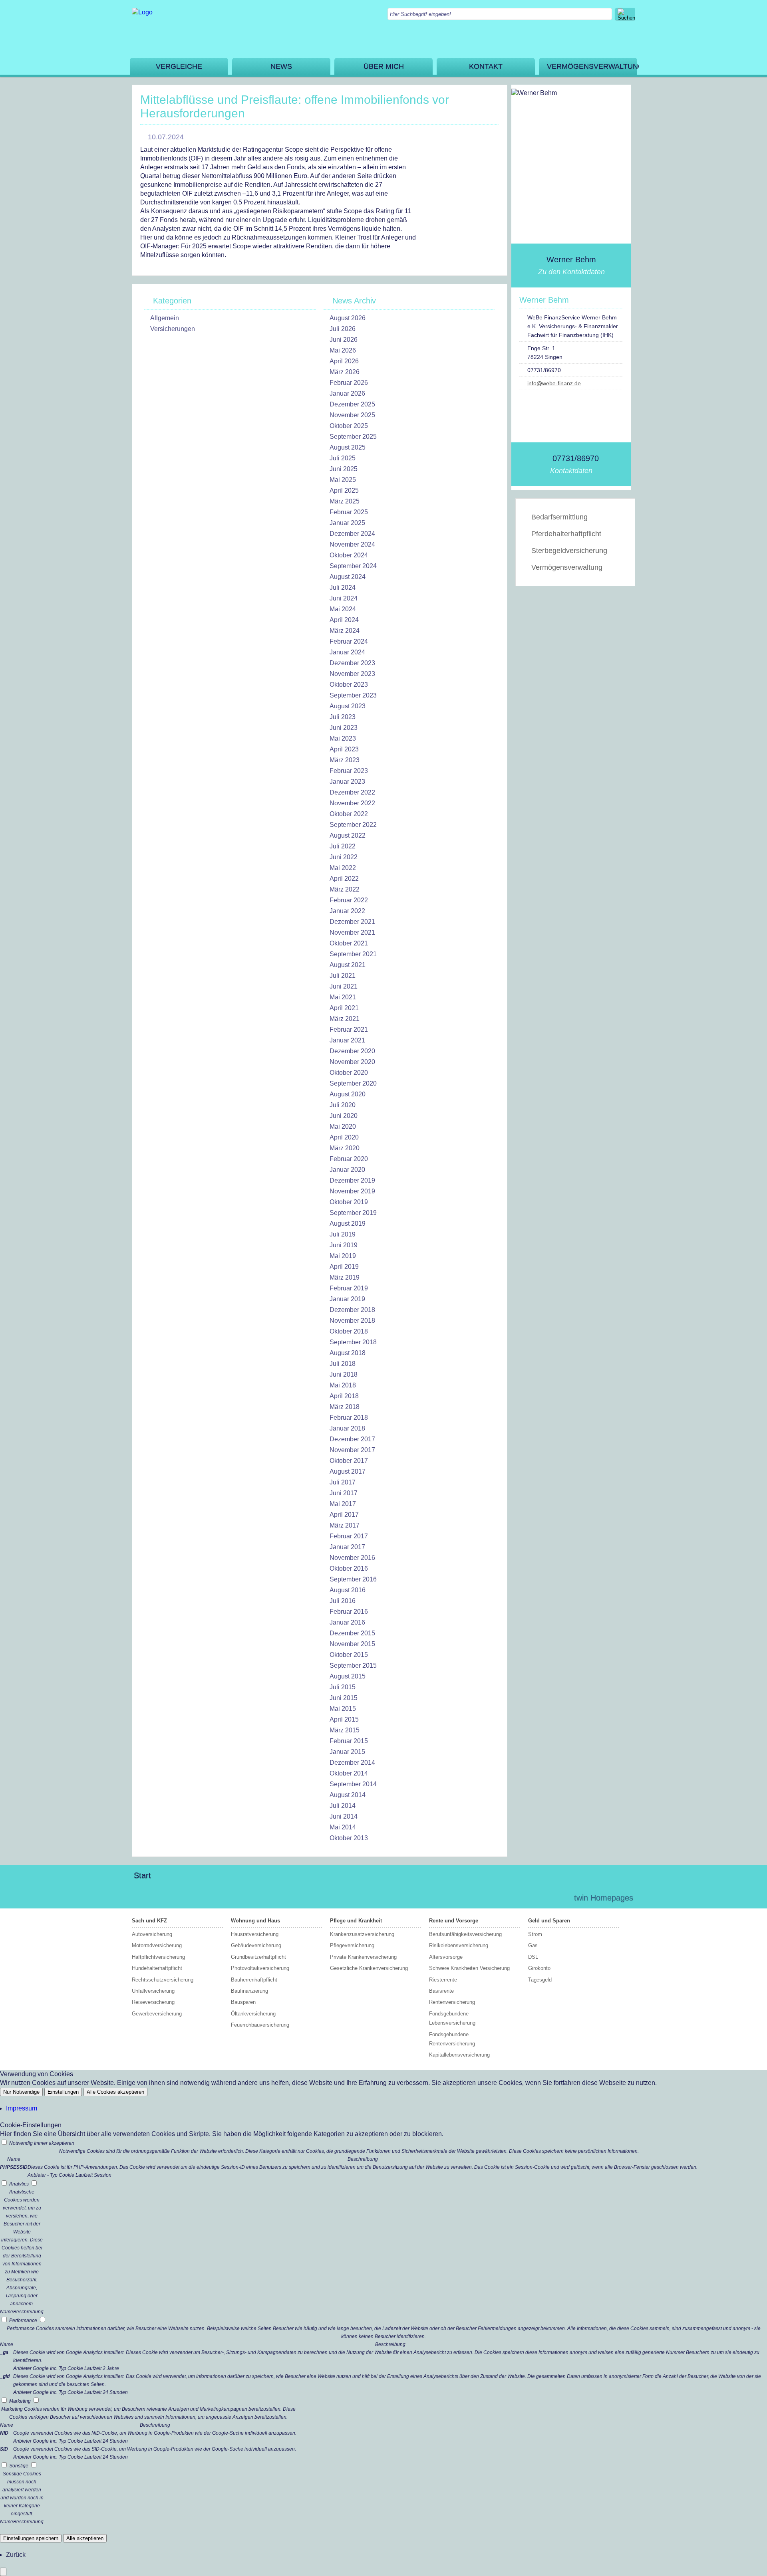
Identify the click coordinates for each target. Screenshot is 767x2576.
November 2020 (352, 1062)
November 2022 (352, 803)
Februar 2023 (349, 771)
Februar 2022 (349, 900)
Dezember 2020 (352, 1051)
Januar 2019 (347, 1299)
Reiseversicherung (153, 2002)
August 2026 (348, 318)
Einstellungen (63, 2092)
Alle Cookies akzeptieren (115, 2092)
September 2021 (353, 954)
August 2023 (348, 706)
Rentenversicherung (452, 2002)
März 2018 (345, 1407)
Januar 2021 (347, 1040)
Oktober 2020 (349, 1073)
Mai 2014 (343, 1827)
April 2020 (344, 1137)
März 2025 (345, 501)
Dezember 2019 (352, 1180)
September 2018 (353, 1342)
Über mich (384, 66)
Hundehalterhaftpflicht (157, 1968)
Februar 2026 (349, 383)
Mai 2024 (343, 609)
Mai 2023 (343, 738)
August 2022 (348, 835)
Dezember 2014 (352, 1763)
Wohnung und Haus (255, 1921)
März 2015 (345, 1730)
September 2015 (353, 1665)
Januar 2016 (347, 1622)
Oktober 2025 (349, 426)
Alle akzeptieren (85, 2538)
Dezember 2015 (352, 1633)
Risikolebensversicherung (459, 1945)
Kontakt (486, 66)
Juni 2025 (344, 469)
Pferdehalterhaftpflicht (566, 534)
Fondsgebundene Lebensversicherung (452, 2018)
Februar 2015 (349, 1741)
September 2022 (353, 825)
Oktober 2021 (349, 943)
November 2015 (352, 1644)
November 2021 (352, 932)
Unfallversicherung (153, 1991)
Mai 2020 (343, 1127)
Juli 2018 (343, 1364)
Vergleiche (179, 66)
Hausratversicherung (255, 1934)
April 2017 (344, 1515)
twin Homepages (604, 1898)
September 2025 (353, 437)
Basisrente (441, 1991)
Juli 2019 (343, 1234)
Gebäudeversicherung (256, 1945)
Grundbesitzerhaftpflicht (258, 1957)
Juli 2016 (343, 1601)
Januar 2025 (347, 523)
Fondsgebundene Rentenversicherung (452, 2039)
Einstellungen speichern (31, 2538)
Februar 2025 (349, 512)
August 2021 (348, 965)
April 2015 (344, 1719)
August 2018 (348, 1353)
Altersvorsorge (446, 1957)
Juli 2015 (343, 1687)
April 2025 (344, 490)
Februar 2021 (349, 1029)
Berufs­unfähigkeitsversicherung (465, 1934)
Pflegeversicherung (352, 1945)
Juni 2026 (344, 340)
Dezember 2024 (352, 534)
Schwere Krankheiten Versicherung (469, 1968)
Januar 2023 (347, 782)
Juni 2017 (344, 1493)
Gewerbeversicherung (157, 2014)
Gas (533, 1945)
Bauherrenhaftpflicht (254, 1980)
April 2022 (344, 879)
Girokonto (539, 1968)
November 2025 (352, 415)
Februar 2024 (349, 641)
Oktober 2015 (349, 1655)
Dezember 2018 (352, 1310)
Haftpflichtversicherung (158, 1957)
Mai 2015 (343, 1709)
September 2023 (353, 695)
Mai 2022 (343, 868)
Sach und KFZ (149, 1921)
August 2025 (348, 447)
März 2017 (345, 1525)
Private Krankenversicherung (363, 1957)
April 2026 (344, 361)
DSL (533, 1957)
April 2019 (344, 1267)
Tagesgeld (540, 1980)
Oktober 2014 (349, 1773)
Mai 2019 (343, 1256)
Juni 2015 (344, 1698)
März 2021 (345, 1019)
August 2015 (348, 1676)
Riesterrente (443, 1980)
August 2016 (348, 1590)
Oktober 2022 (349, 814)
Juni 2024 (344, 598)
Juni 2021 (344, 986)
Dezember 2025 (352, 404)
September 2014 (353, 1784)
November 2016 (352, 1558)
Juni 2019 (344, 1245)
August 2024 (348, 577)
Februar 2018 (349, 1418)
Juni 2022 (344, 857)
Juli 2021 (343, 976)
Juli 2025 (343, 458)
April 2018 (344, 1396)
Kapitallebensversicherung (459, 2055)
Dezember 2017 (352, 1439)
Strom (535, 1934)
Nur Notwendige (21, 2092)
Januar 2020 (347, 1170)
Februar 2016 (349, 1612)
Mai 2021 (343, 997)
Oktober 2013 (349, 1838)
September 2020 (353, 1083)
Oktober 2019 (349, 1202)
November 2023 (352, 674)
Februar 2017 (349, 1536)
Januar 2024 (347, 652)
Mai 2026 (343, 350)
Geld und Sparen (549, 1921)
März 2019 (345, 1277)
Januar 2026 (347, 393)
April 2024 (344, 620)
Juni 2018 (344, 1374)
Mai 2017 (343, 1504)
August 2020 (348, 1094)
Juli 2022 (343, 846)
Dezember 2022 (352, 792)
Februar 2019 (349, 1288)
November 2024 (352, 544)
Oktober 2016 (349, 1568)
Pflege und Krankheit (356, 1921)
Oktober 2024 (349, 555)
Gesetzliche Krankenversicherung (369, 1968)
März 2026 (345, 372)
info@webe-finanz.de (554, 383)
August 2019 (348, 1224)
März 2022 (345, 889)
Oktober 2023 (349, 685)
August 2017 (348, 1471)
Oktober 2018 (349, 1331)
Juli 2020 (343, 1105)
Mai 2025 (343, 480)
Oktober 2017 (349, 1461)
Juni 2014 (344, 1816)
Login (551, 1898)
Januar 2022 (347, 911)
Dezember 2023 (352, 663)
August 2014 (348, 1795)
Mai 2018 (343, 1385)
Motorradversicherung (157, 1945)
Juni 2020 (344, 1116)
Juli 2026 (343, 329)
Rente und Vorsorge (454, 1921)
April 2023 (344, 749)
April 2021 (344, 1008)
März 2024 (345, 631)
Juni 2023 (344, 728)
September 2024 (353, 566)
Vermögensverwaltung (592, 66)
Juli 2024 (343, 588)
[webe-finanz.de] (142, 12)
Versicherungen (173, 329)
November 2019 (352, 1191)
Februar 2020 (349, 1159)
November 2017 (352, 1450)
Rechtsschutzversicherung (163, 1980)
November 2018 (352, 1321)
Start (142, 1875)
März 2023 (345, 760)
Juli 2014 (343, 1806)
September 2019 (353, 1213)
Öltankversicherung (253, 2014)
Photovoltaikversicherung (260, 1968)
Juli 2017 (343, 1482)
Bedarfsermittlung (559, 517)
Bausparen (243, 2002)
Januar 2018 (347, 1428)
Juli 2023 (343, 717)
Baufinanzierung (249, 1991)
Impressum (22, 2108)
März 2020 (345, 1148)
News (281, 66)
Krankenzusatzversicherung (362, 1934)
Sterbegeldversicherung (569, 551)
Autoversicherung (152, 1934)
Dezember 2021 (352, 922)
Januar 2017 (347, 1547)
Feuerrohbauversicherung (260, 2025)
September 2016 (353, 1579)
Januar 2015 (347, 1752)
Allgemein (165, 318)
